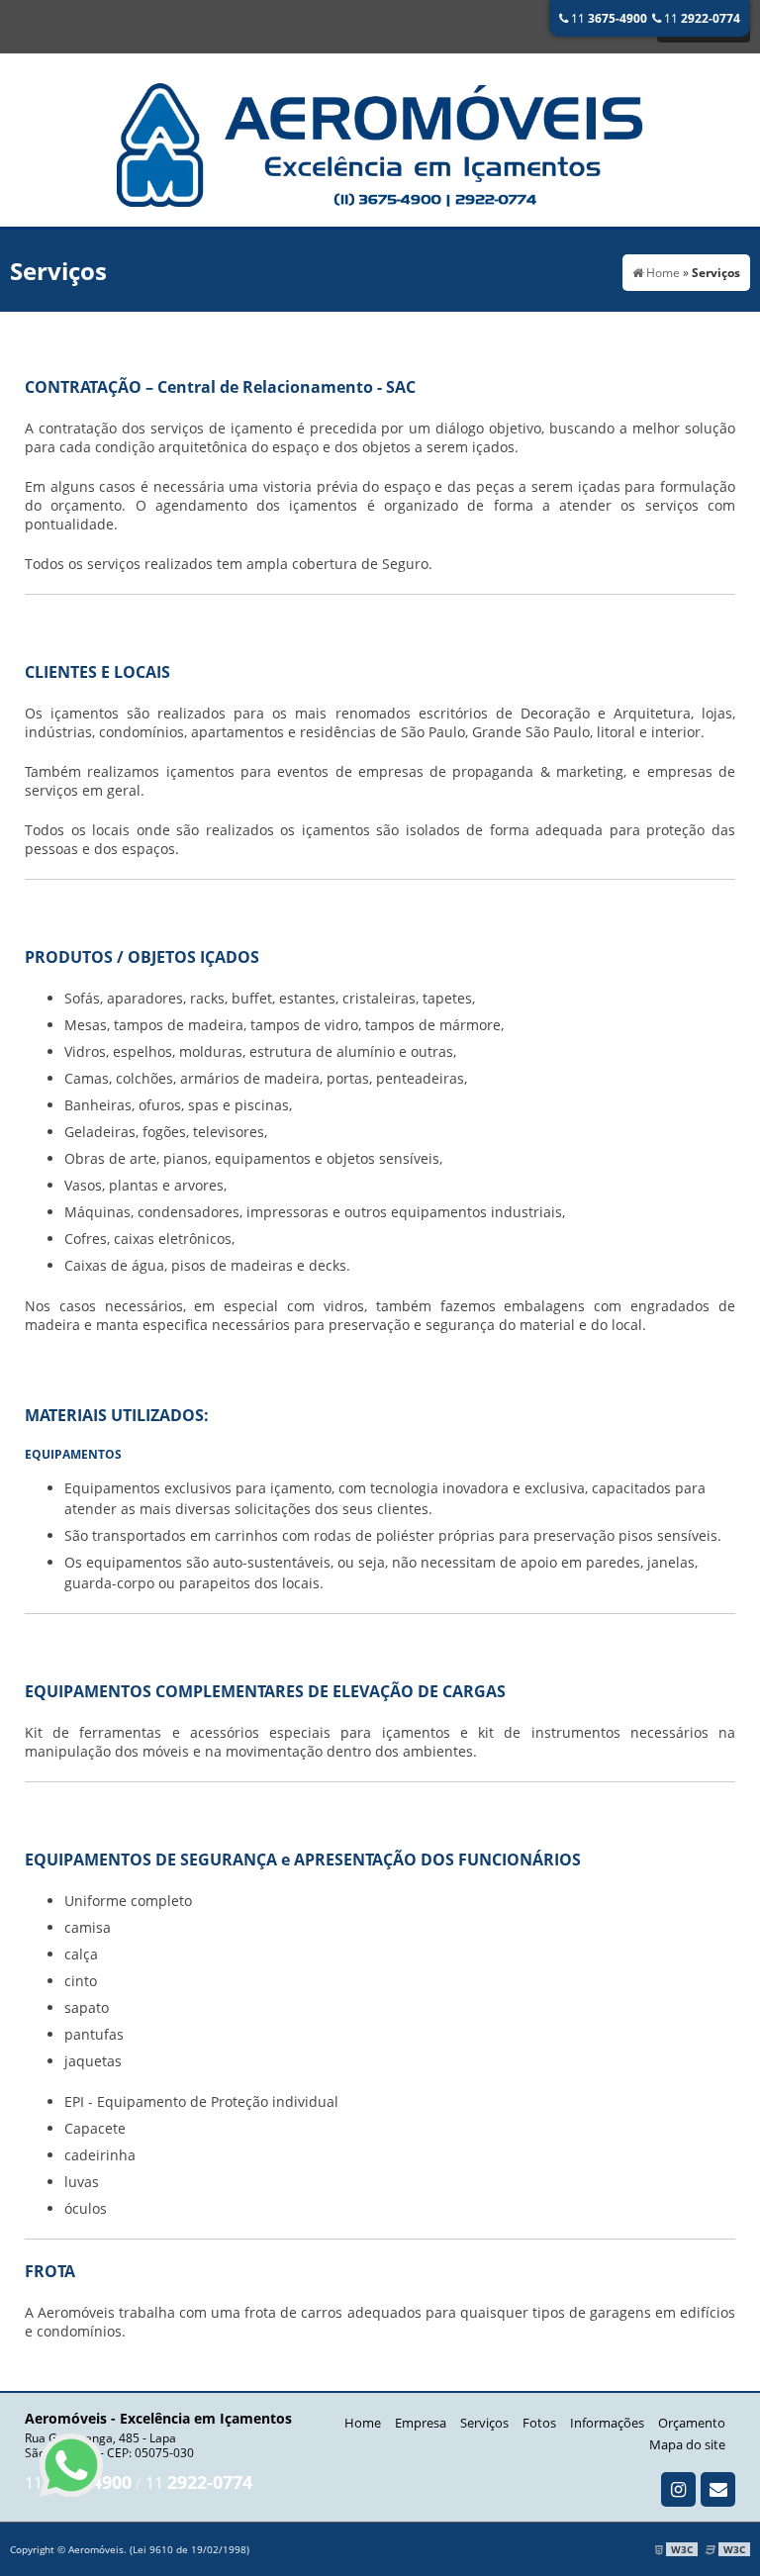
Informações (607, 2423)
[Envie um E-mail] (718, 2489)
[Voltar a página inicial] (380, 139)
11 (608, 18)
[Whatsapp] (71, 2465)
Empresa (421, 2423)
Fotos (539, 2423)
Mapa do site (687, 2444)
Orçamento (692, 2423)
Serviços (484, 2423)
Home (363, 2423)
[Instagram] (678, 2489)
